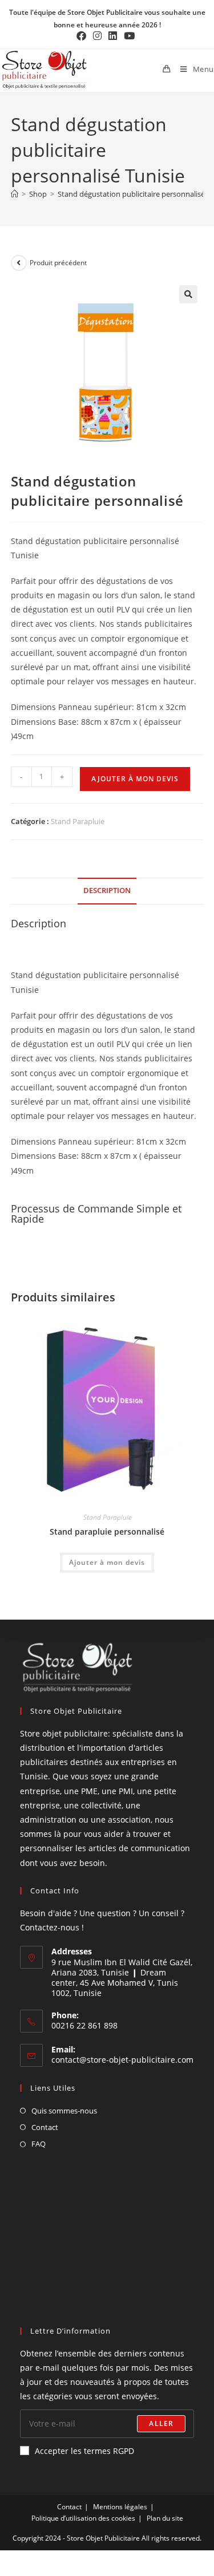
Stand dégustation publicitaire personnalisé (131, 194)
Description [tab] (107, 891)
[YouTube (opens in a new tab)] (129, 36)
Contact (45, 2127)
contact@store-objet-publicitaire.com (122, 2060)
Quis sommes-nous (64, 2111)
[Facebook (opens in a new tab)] (83, 36)
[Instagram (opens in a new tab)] (97, 36)
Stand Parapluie (78, 821)
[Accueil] (15, 194)
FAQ (39, 2144)
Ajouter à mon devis (135, 779)
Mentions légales (120, 2507)
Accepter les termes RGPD (84, 2451)
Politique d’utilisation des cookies (83, 2518)
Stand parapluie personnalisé (107, 1532)
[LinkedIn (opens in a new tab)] (113, 36)
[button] (188, 294)
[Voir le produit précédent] (19, 263)
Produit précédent (58, 263)
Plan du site (165, 2518)
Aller (161, 2423)
